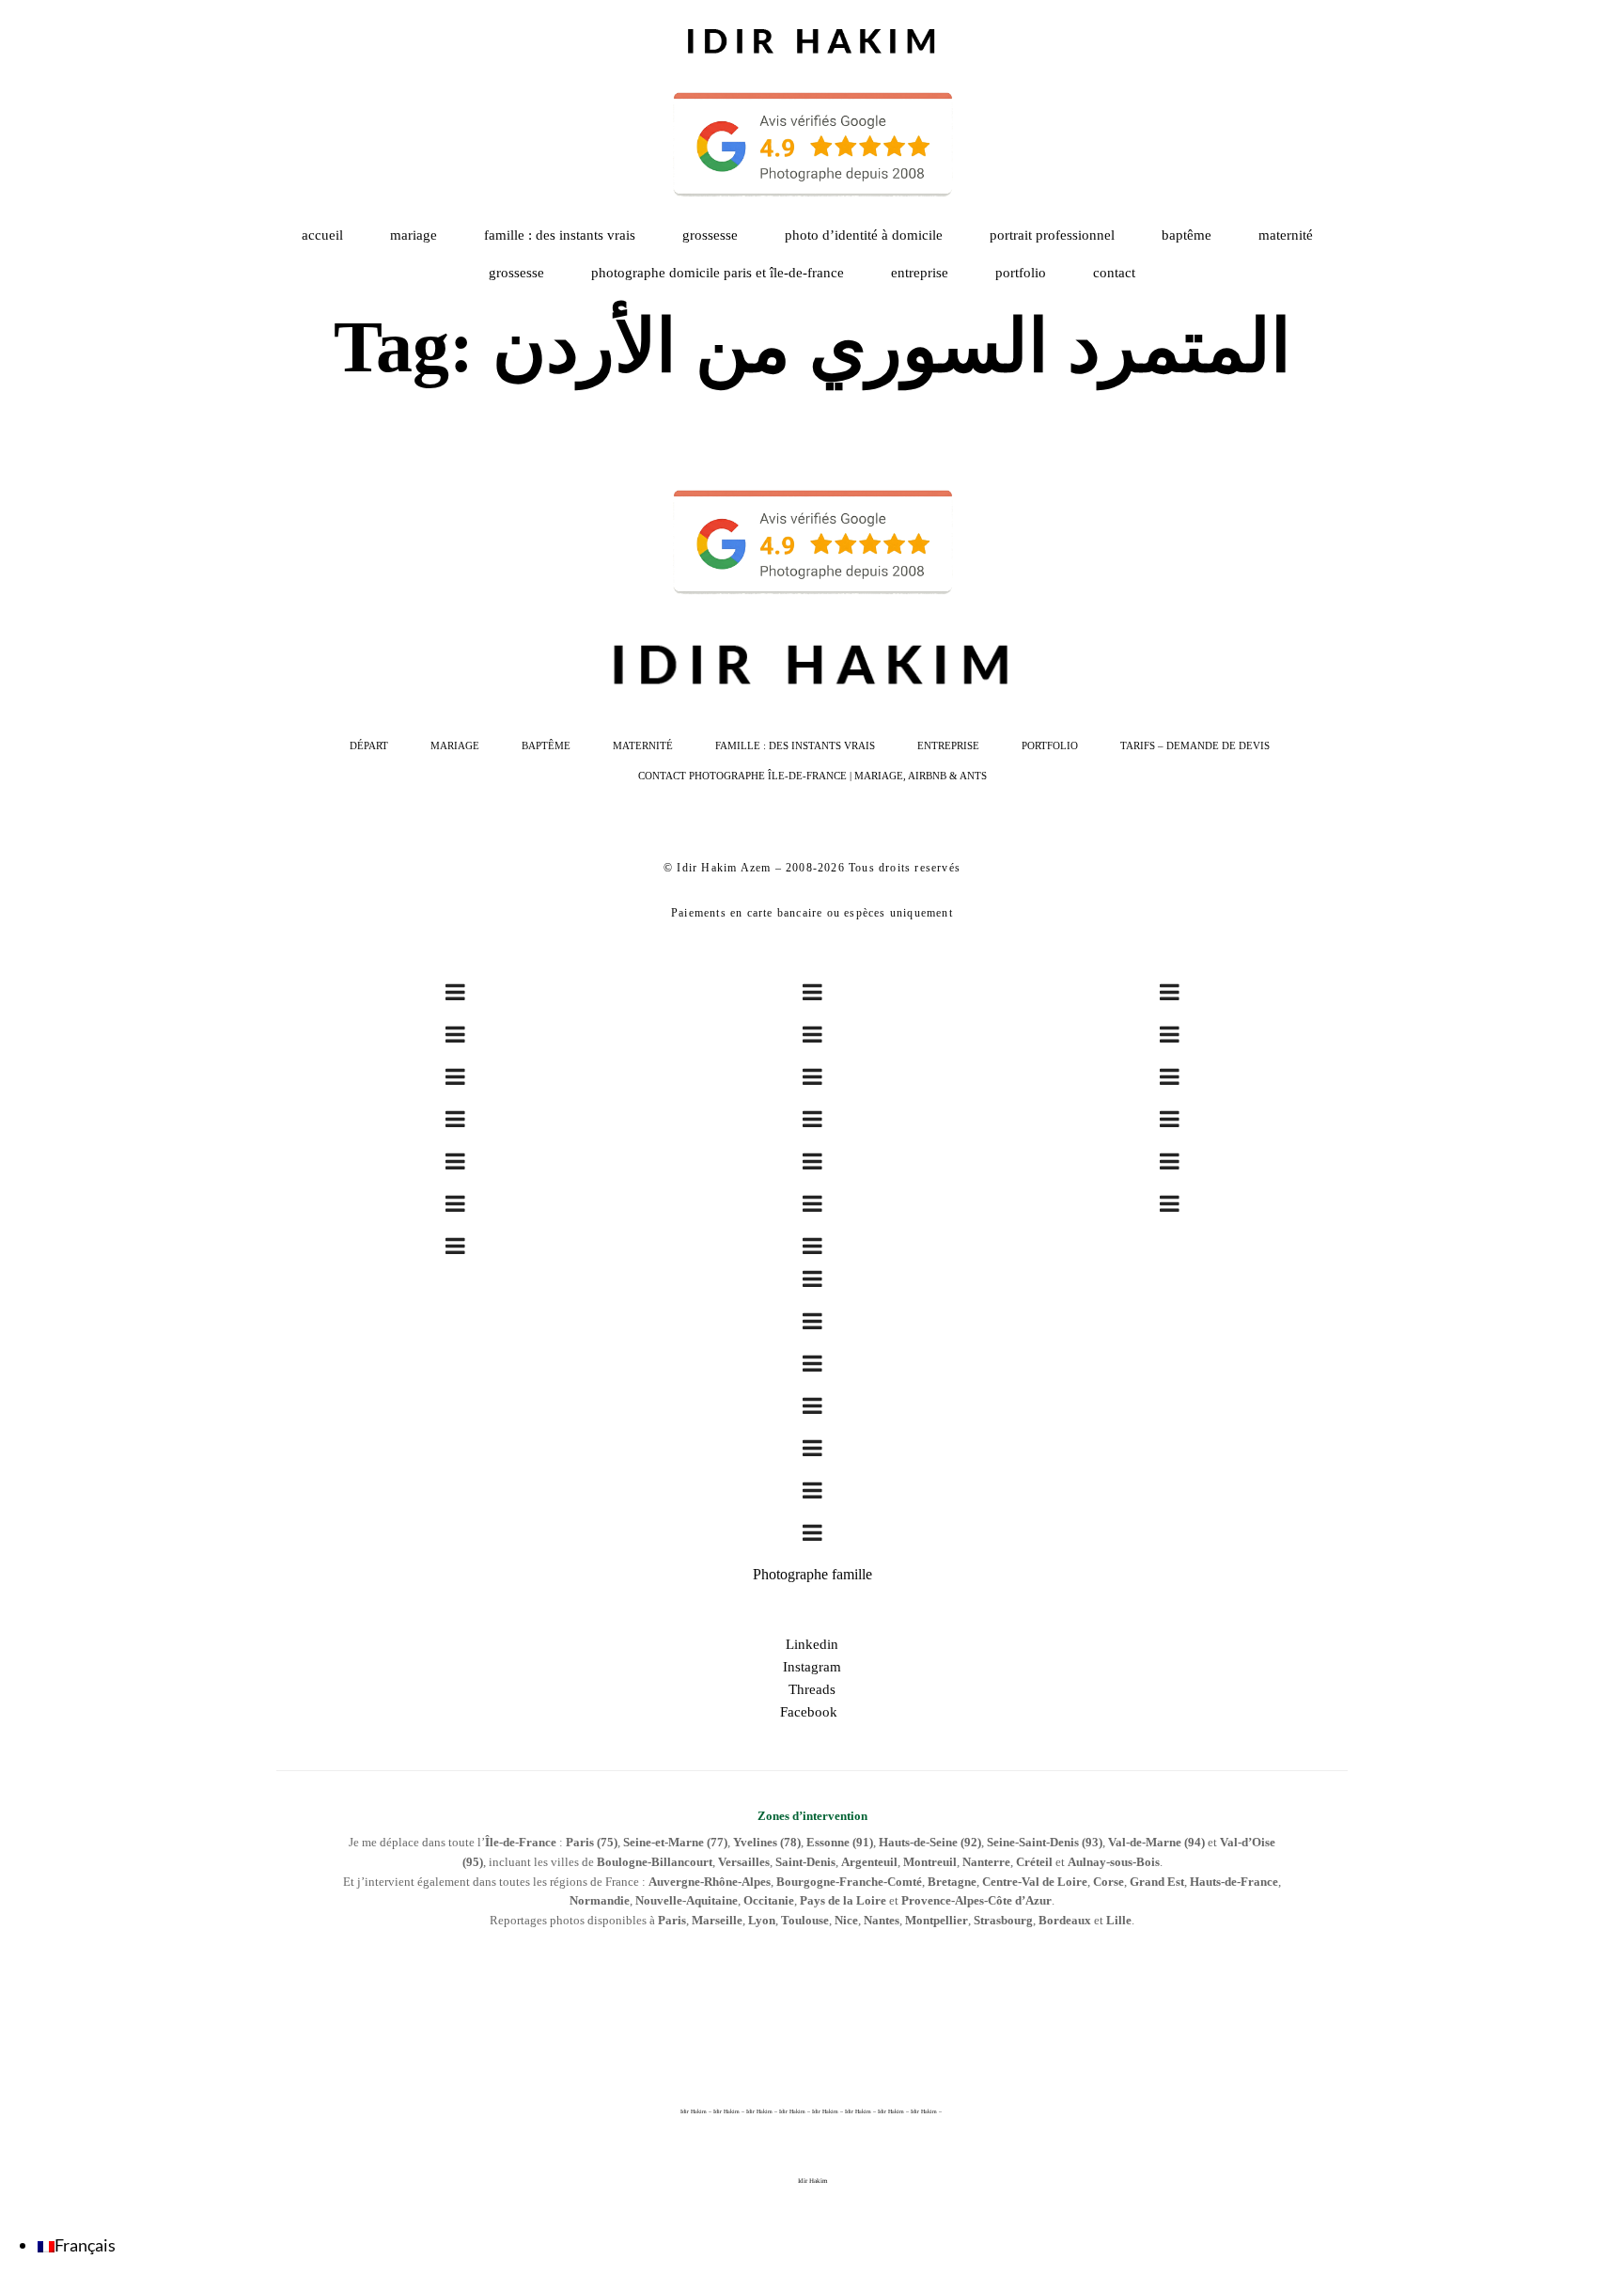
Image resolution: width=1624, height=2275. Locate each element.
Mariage (414, 235)
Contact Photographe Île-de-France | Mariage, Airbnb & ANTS (812, 776)
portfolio (1021, 273)
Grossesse (710, 235)
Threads (812, 1689)
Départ (369, 745)
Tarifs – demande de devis (1195, 745)
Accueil (322, 235)
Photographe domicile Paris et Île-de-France (718, 273)
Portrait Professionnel (1052, 235)
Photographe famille (812, 1574)
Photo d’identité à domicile (864, 235)
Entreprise (920, 273)
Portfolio (1050, 745)
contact (1114, 273)
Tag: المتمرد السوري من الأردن (812, 346)
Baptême (1187, 235)
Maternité (1286, 235)
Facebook (812, 1712)
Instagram (812, 1667)
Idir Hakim (812, 2181)
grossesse (516, 273)
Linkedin (812, 1644)
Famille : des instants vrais (560, 235)
